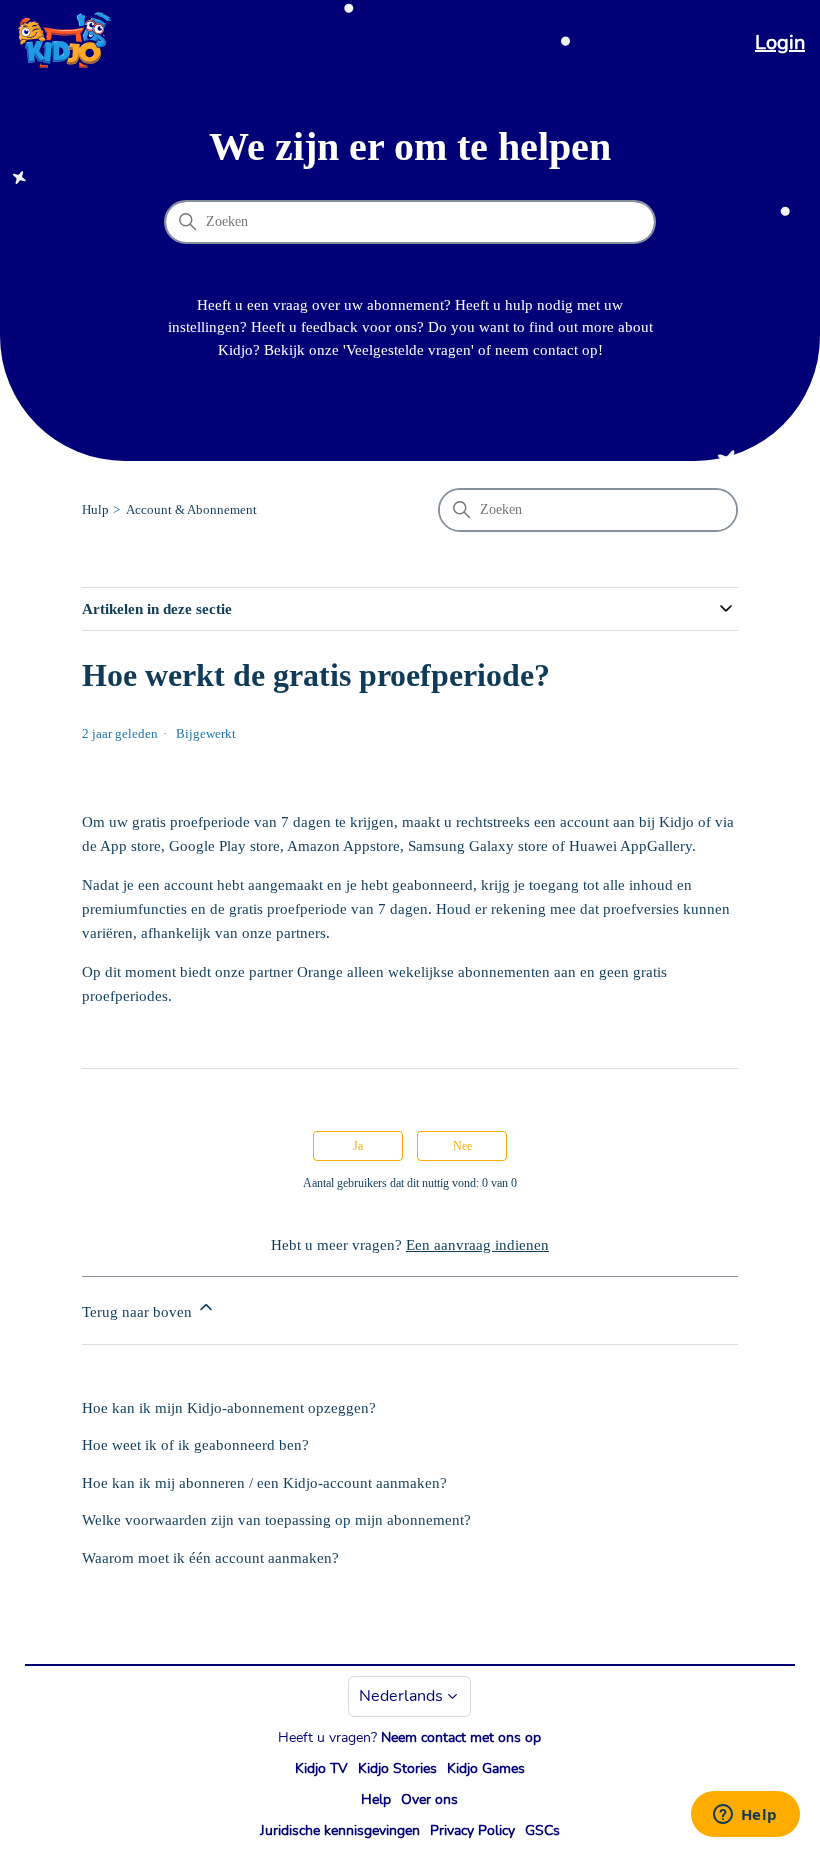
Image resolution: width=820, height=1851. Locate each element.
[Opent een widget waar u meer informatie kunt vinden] (745, 1816)
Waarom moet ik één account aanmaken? (210, 1558)
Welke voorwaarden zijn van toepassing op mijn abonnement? (276, 1520)
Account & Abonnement (191, 509)
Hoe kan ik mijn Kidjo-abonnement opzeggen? (229, 1408)
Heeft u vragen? (409, 1737)
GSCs (542, 1830)
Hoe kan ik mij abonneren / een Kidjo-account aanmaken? (264, 1483)
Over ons (429, 1799)
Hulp (95, 509)
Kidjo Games (486, 1768)
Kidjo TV (321, 1768)
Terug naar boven (139, 1312)
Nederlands (401, 1696)
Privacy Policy (472, 1830)
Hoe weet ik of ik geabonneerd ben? (195, 1445)
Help (376, 1799)
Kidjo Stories (397, 1768)
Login (780, 42)
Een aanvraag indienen (477, 1245)
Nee (462, 1146)
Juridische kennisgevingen (340, 1830)
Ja (358, 1146)
